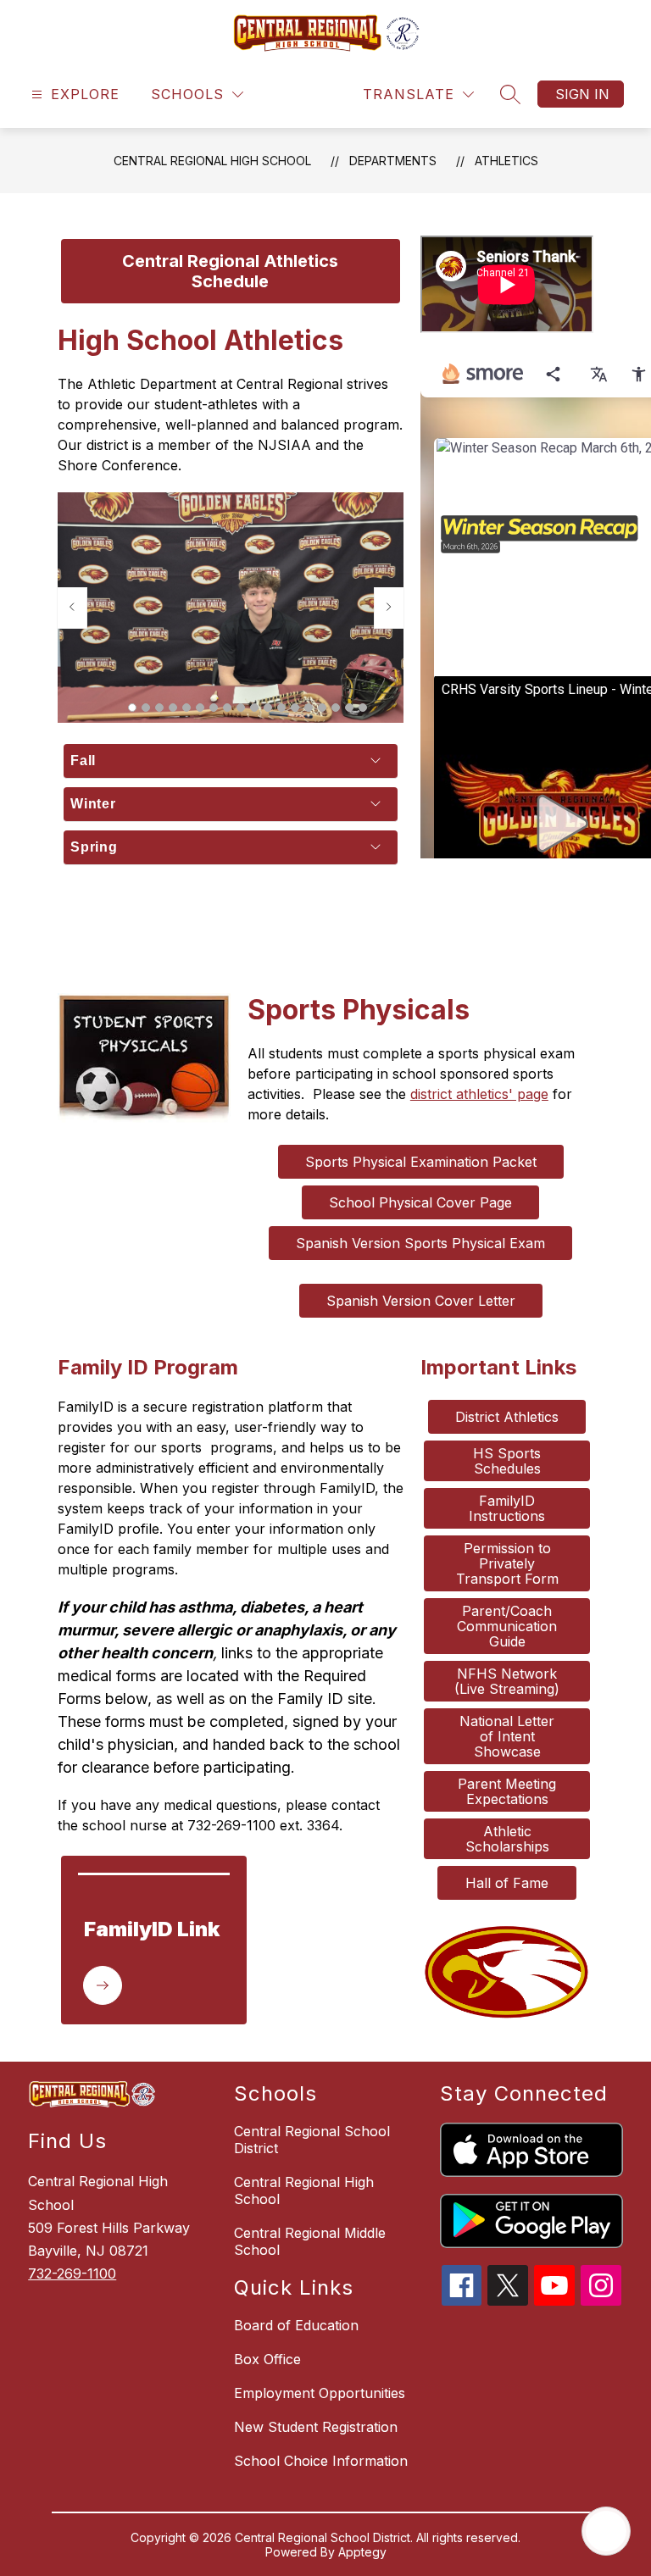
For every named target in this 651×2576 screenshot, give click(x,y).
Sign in (582, 94)
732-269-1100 (72, 2273)
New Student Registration (316, 2427)
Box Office (267, 2359)
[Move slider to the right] (389, 608)
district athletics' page (479, 1094)
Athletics (506, 161)
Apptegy (362, 2552)
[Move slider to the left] (72, 608)
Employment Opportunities (320, 2393)
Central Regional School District (312, 2140)
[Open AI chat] (606, 2531)
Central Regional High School (212, 161)
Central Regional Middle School (310, 2241)
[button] (132, 708)
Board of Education (296, 2325)
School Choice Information (321, 2461)
